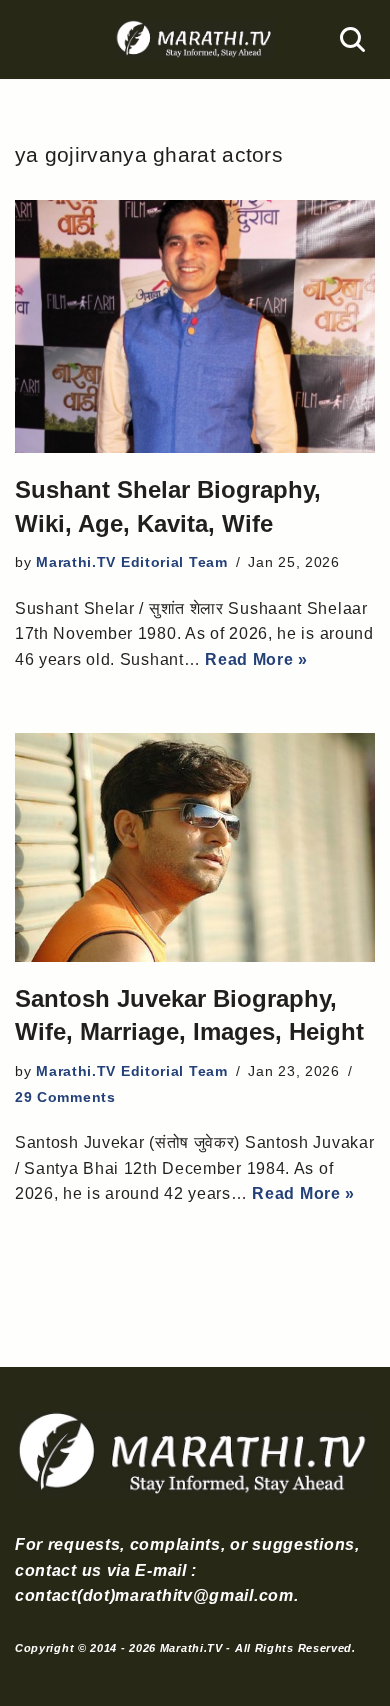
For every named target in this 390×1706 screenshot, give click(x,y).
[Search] (352, 39)
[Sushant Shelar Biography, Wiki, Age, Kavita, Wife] (195, 326)
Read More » (256, 659)
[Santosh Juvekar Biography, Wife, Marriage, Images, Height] (195, 847)
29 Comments (65, 1097)
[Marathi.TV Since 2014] (195, 39)
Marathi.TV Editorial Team (132, 562)
